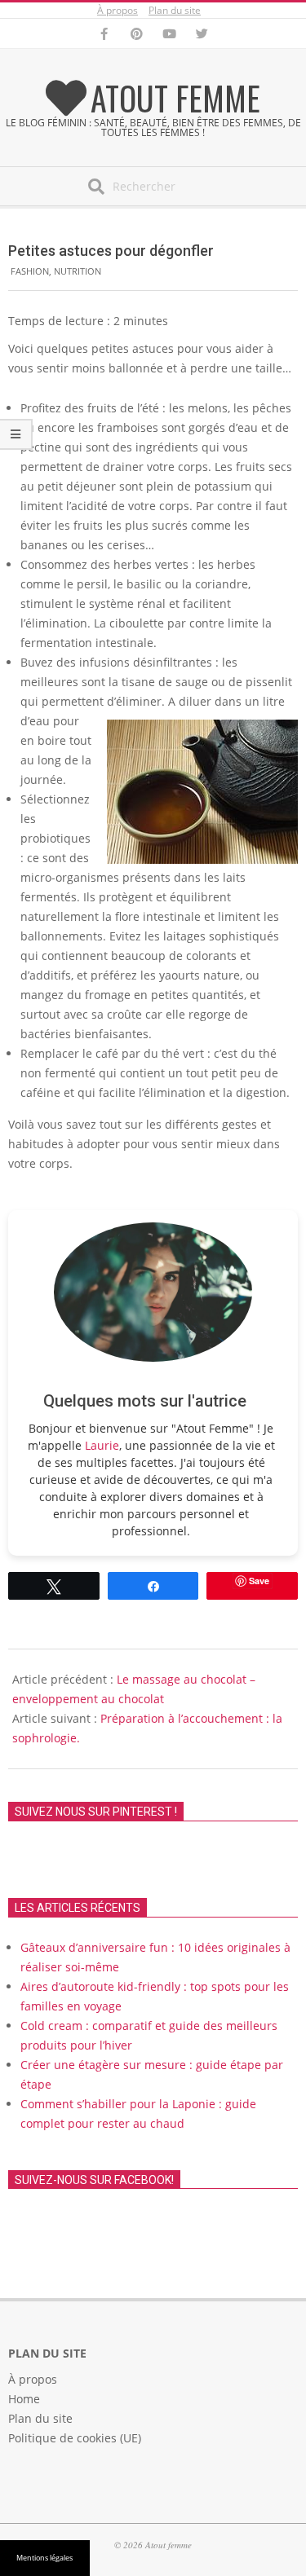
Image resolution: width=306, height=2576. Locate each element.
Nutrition (78, 271)
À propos (118, 10)
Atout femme (175, 98)
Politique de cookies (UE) (75, 2438)
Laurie (102, 1445)
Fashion (30, 271)
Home (24, 2399)
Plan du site (175, 10)
